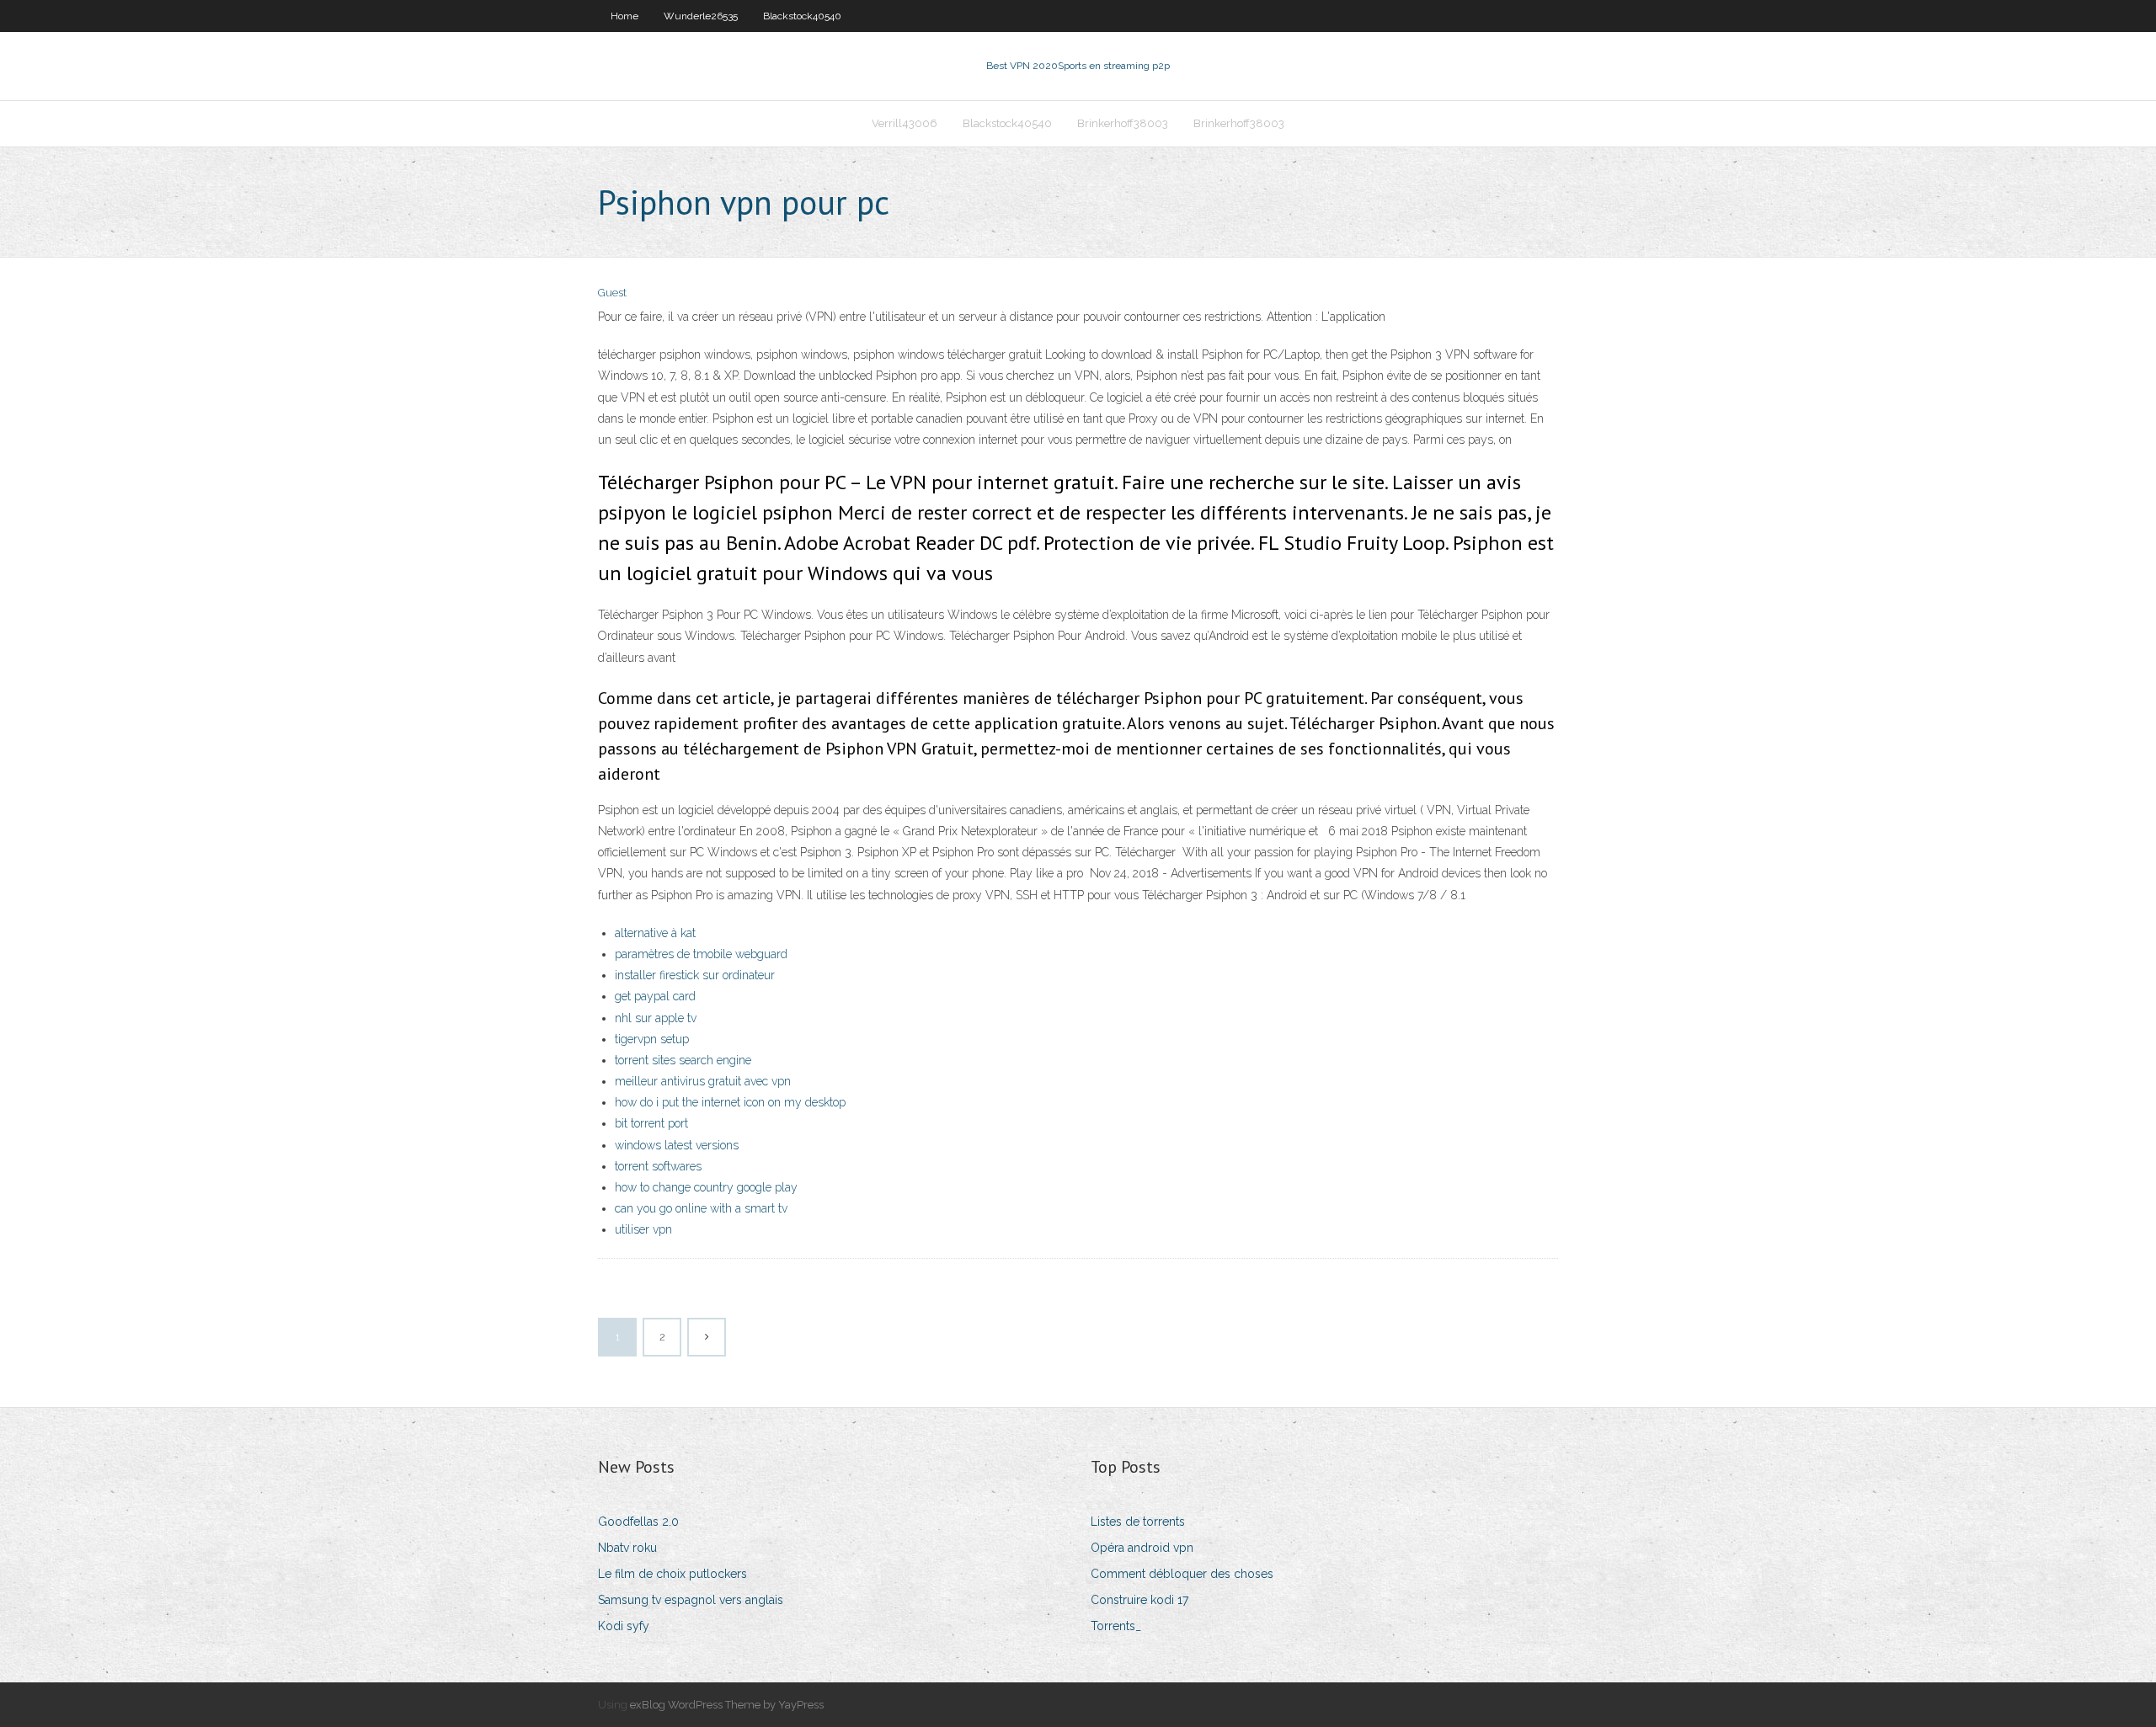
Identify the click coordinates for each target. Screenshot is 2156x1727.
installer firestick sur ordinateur (695, 975)
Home (624, 16)
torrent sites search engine (683, 1060)
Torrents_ (1116, 1626)
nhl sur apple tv (656, 1018)
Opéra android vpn (1142, 1548)
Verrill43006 (905, 123)
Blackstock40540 (802, 16)
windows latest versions (677, 1145)
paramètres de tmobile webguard (701, 954)
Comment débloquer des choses (1182, 1574)
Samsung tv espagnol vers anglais (691, 1600)
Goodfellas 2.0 (638, 1522)
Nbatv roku (627, 1548)
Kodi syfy (624, 1626)
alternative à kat (655, 933)
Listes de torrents (1138, 1522)
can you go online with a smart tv (701, 1208)
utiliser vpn (643, 1229)
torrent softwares (658, 1166)
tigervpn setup (652, 1039)
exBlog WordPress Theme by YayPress (727, 1705)
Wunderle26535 (701, 16)
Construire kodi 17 (1139, 1600)
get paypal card (655, 996)
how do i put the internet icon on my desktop (730, 1102)
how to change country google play (706, 1187)
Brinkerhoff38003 (1123, 123)
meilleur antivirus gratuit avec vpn (703, 1081)
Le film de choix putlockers (672, 1574)
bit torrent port (651, 1123)
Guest (612, 293)
